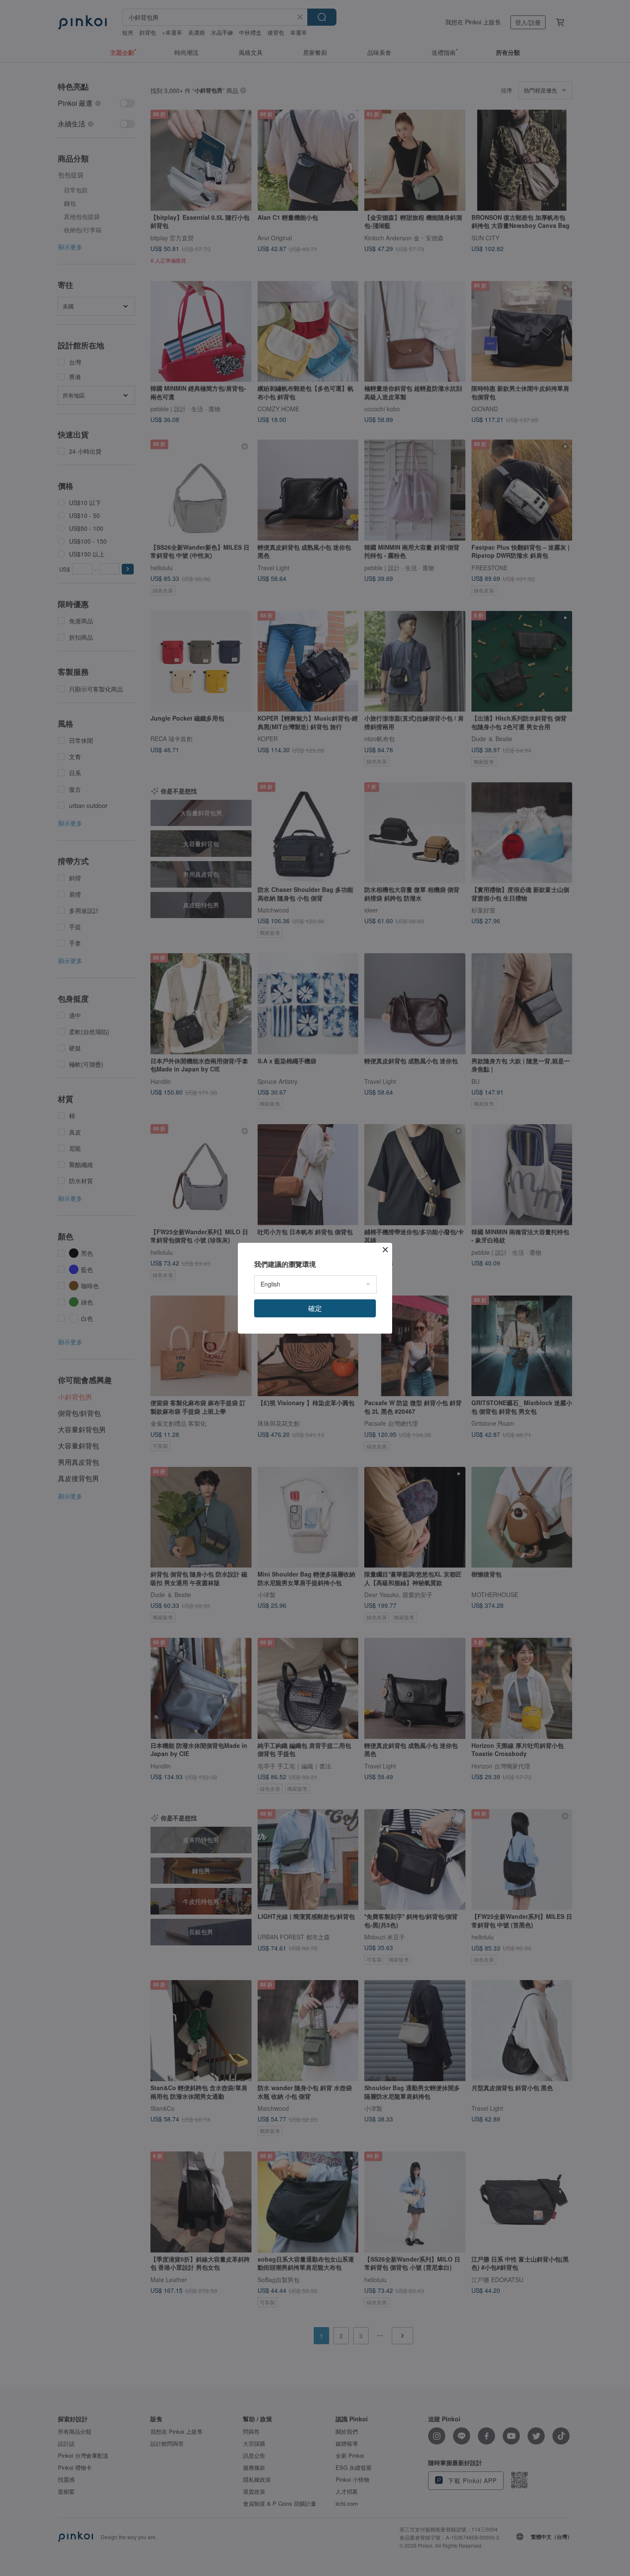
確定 (315, 1308)
